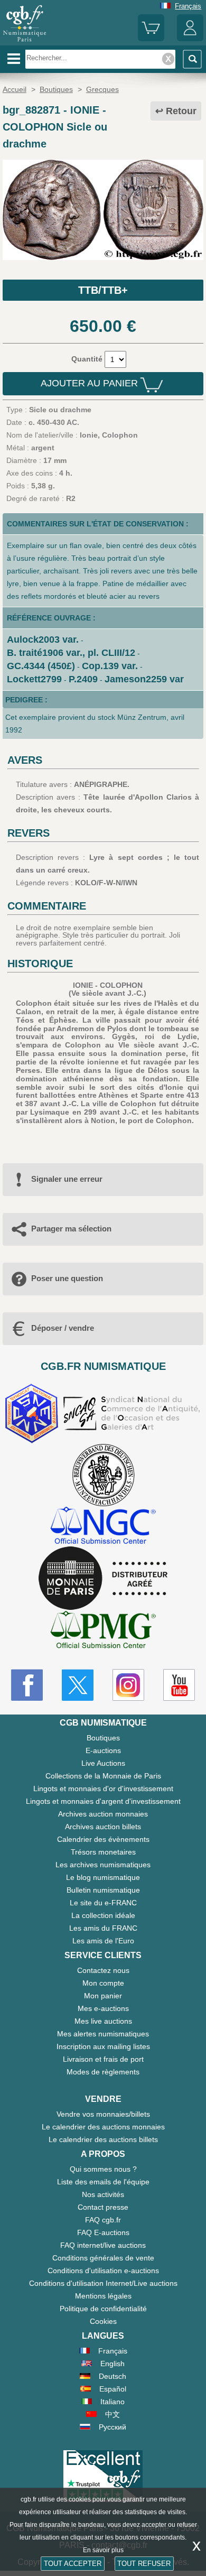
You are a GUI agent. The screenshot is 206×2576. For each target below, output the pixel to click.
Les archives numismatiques (103, 1865)
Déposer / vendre (63, 1328)
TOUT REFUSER (144, 2564)
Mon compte (103, 1983)
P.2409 (83, 679)
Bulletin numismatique (103, 1890)
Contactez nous (103, 1970)
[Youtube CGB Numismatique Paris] (179, 1685)
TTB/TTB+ (103, 290)
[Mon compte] (190, 39)
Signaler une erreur (67, 1179)
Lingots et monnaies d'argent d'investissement (103, 1801)
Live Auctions (103, 1763)
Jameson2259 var (144, 679)
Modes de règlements (103, 2072)
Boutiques (103, 1738)
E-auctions (103, 1750)
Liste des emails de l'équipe (103, 2182)
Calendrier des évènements (103, 1839)
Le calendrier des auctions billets (103, 2139)
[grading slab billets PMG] (103, 1631)
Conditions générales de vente (103, 2258)
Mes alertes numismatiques (103, 2034)
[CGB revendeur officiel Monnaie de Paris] (103, 1579)
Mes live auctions (103, 2021)
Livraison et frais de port (103, 2059)
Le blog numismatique (103, 1877)
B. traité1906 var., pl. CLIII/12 (71, 653)
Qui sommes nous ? (103, 2169)
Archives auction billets (103, 1827)
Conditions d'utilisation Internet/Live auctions (103, 2283)
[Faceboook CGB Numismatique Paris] (27, 1685)
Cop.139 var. (110, 666)
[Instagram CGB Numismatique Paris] (128, 1685)
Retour (181, 111)
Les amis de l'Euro (103, 1941)
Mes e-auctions (103, 2008)
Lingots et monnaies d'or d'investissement (103, 1789)
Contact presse (103, 2207)
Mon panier (103, 1996)
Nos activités (103, 2194)
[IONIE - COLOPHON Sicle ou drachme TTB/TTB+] (103, 257)
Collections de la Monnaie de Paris (103, 1776)
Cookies (103, 2321)
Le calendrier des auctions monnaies (103, 2127)
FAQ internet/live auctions (103, 2245)
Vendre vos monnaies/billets (103, 2114)
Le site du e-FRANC (103, 1903)
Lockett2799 (34, 679)
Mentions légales (103, 2296)
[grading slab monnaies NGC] (103, 1527)
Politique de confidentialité (103, 2309)
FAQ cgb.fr (103, 2220)
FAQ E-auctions (103, 2232)
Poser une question (67, 1278)
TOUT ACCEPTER (73, 2564)
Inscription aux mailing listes (103, 2046)
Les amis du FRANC (103, 1928)
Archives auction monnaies (103, 1814)
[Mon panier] (151, 39)
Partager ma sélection (71, 1229)
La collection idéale (103, 1915)
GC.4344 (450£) (41, 666)
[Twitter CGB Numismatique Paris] (78, 1685)
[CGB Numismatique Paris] (25, 42)
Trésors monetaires (103, 1852)
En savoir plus (103, 2550)
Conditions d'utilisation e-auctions (103, 2271)
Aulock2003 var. (43, 640)
